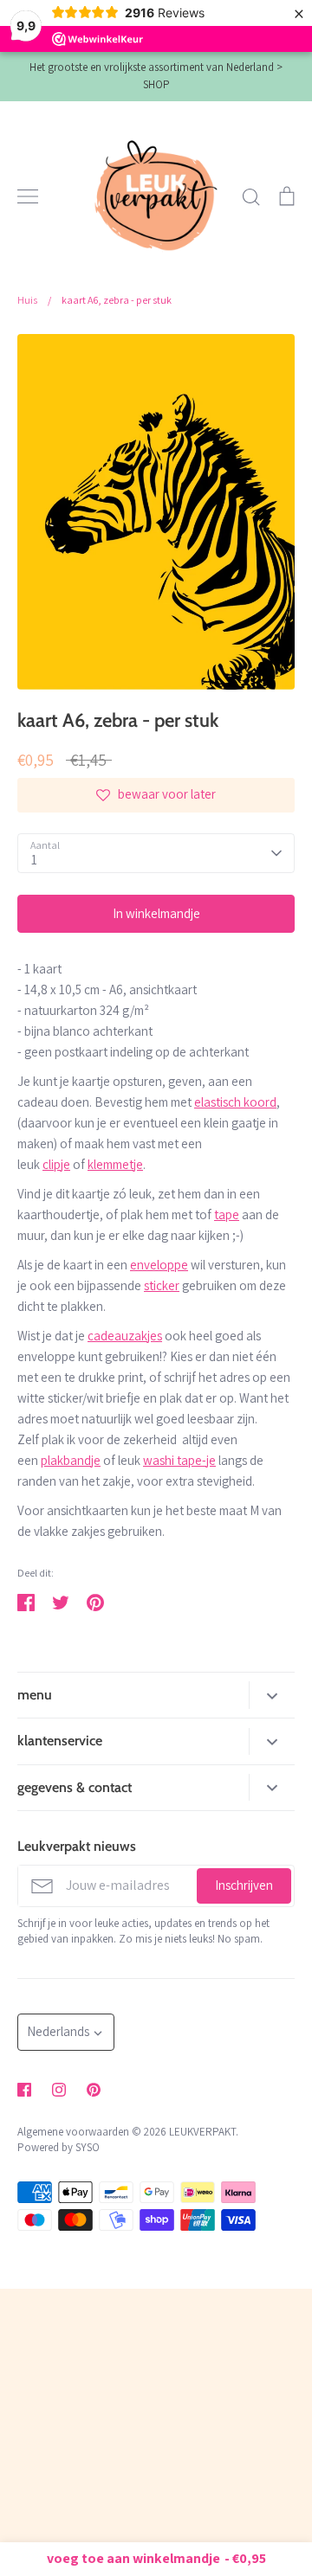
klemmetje (115, 1164)
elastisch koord (235, 1102)
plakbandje (71, 1460)
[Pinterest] (94, 2090)
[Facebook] (24, 2090)
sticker (162, 1285)
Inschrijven (244, 1885)
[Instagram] (59, 2090)
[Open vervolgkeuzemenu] (272, 1695)
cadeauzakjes (125, 1336)
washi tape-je (179, 1460)
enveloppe (159, 1265)
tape (227, 1214)
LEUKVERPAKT (202, 2132)
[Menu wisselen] (28, 196)
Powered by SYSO (58, 2147)
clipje (56, 1164)
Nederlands (58, 2031)
